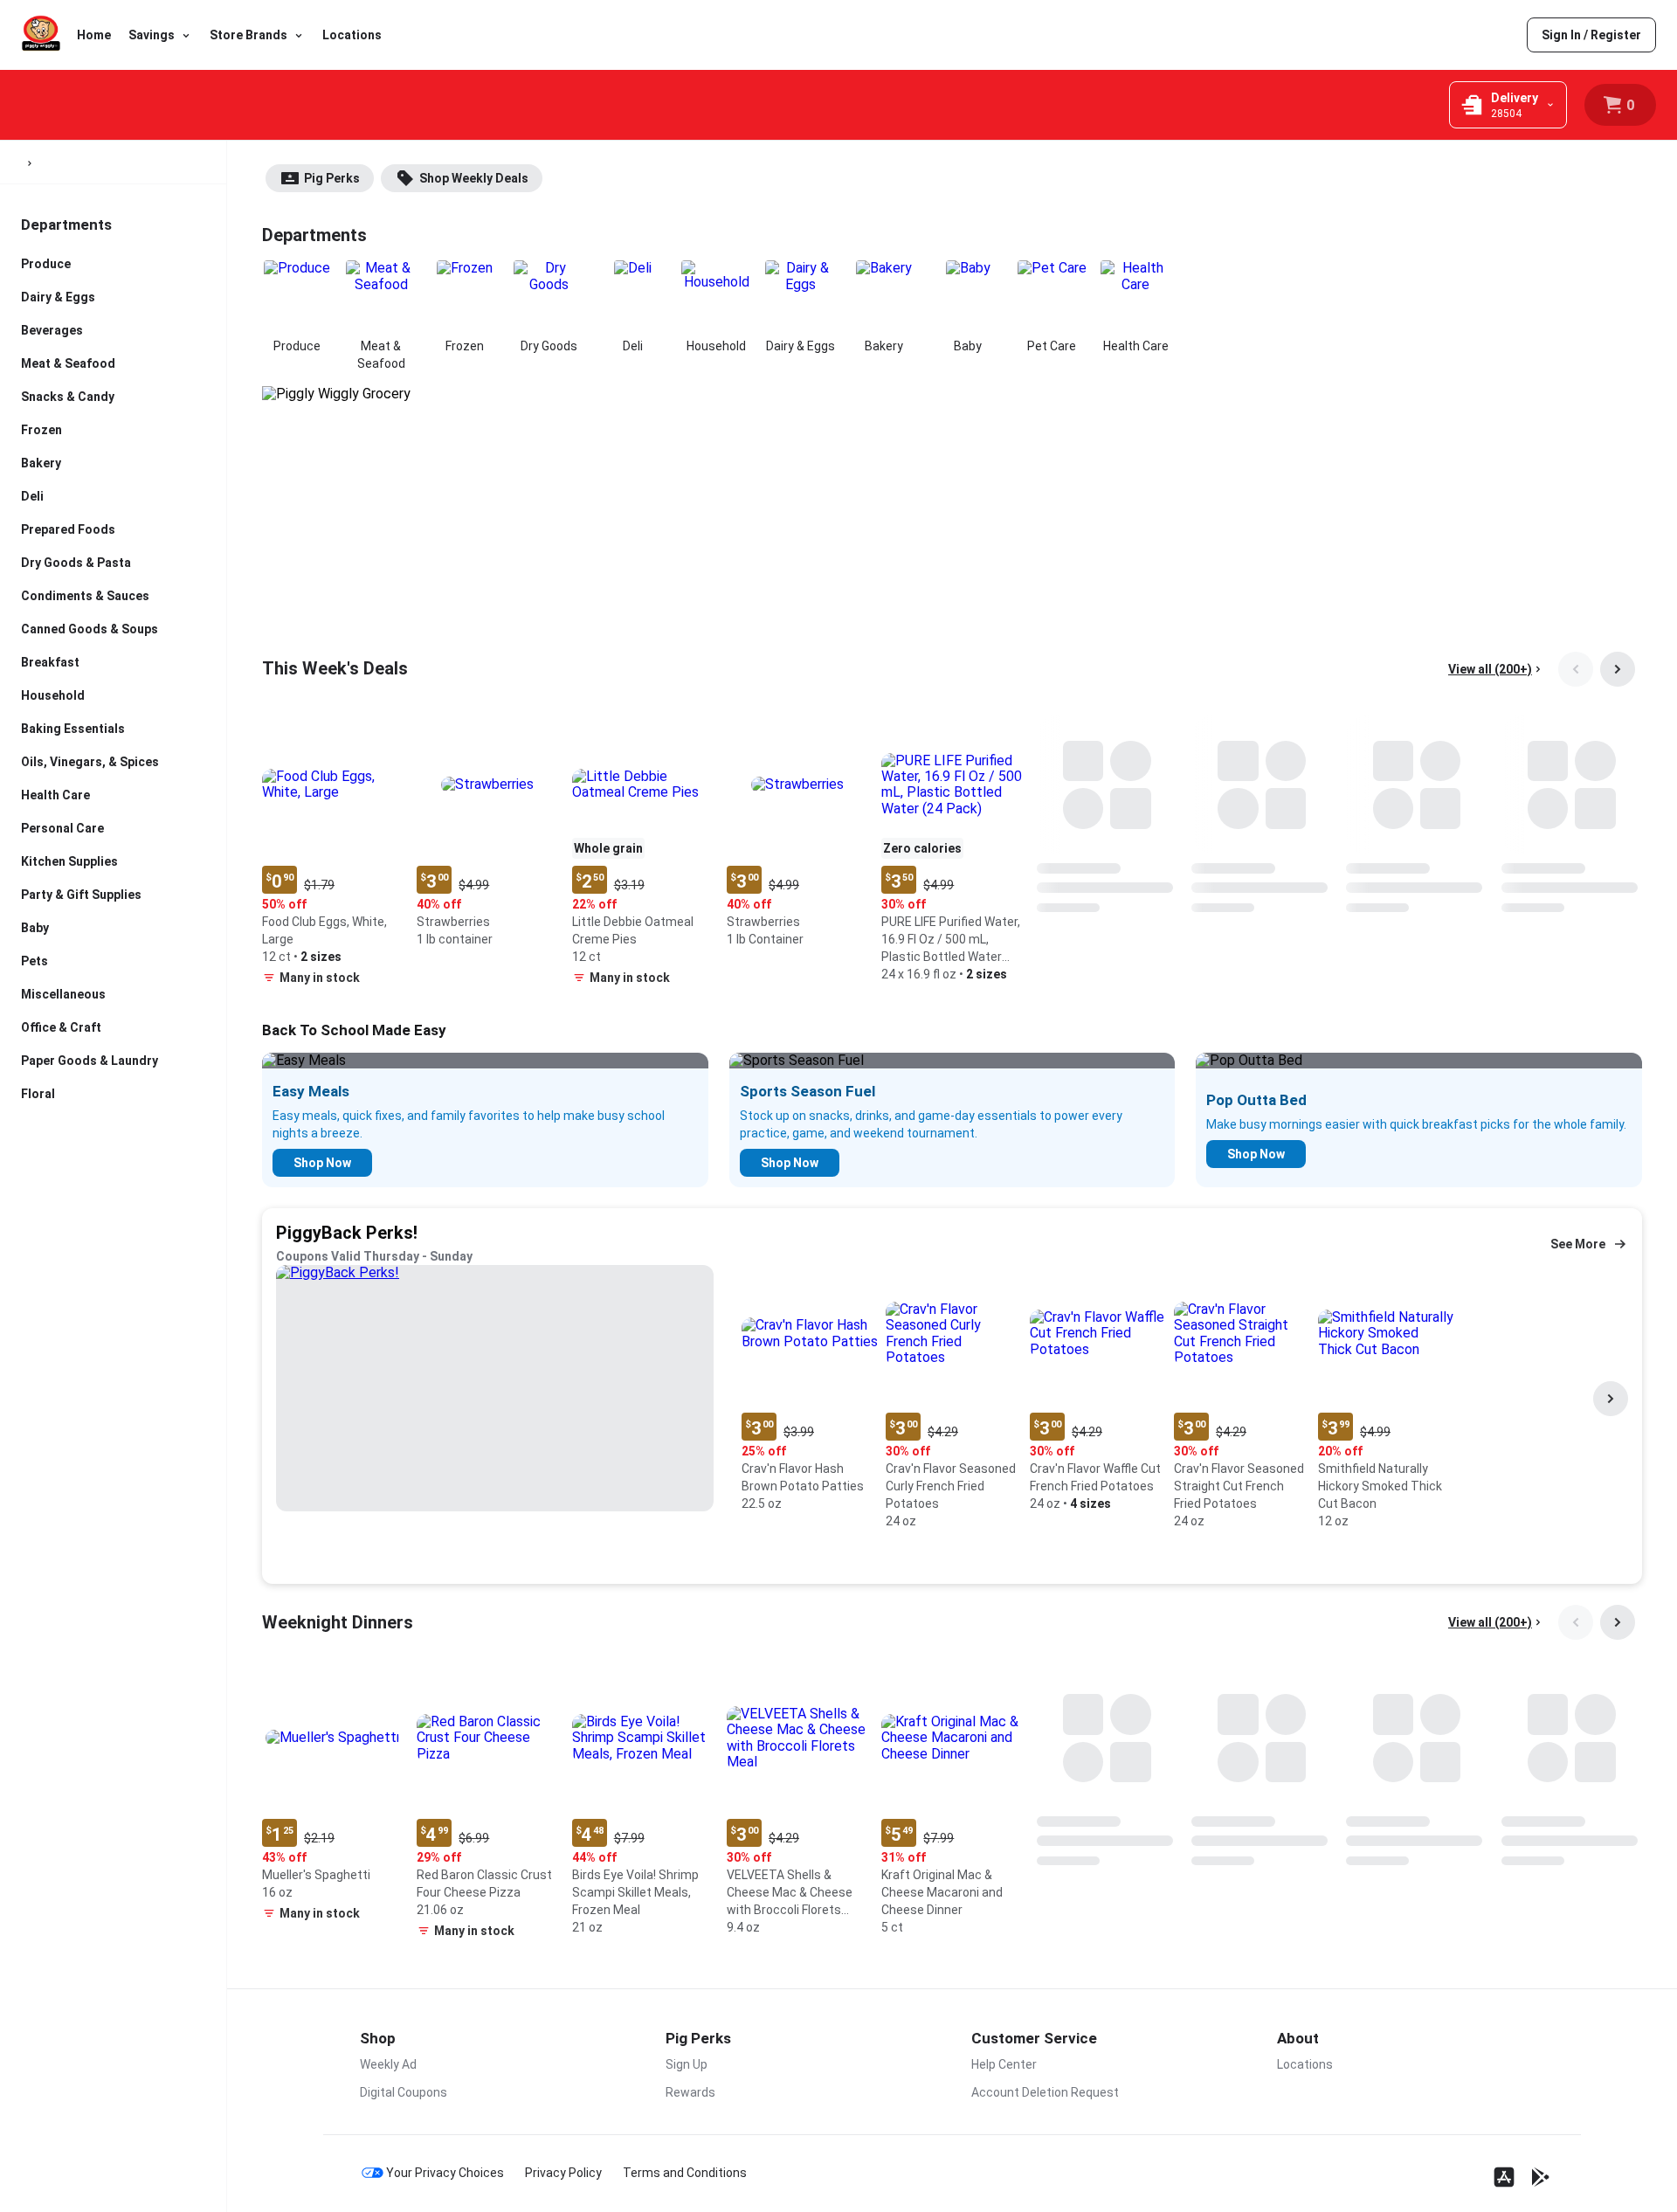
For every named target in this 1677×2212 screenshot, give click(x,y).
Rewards (690, 2092)
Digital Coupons (404, 2092)
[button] (332, 854)
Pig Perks (332, 178)
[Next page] (1618, 669)
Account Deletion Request (1045, 2092)
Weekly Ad (388, 2064)
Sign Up (687, 2064)
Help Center (1004, 2064)
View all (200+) (1490, 669)
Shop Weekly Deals (474, 178)
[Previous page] (1576, 669)
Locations (352, 35)
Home (94, 35)
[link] (1591, 35)
